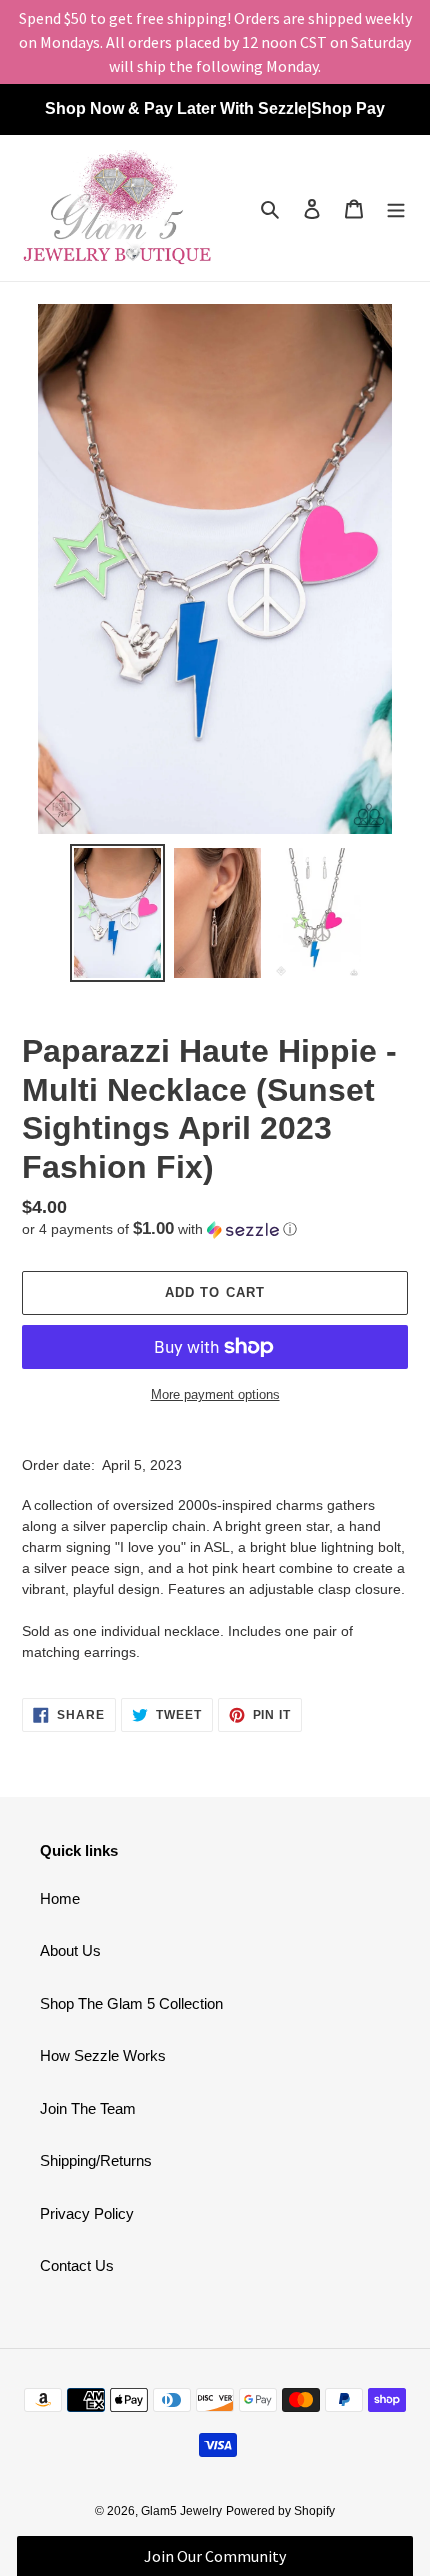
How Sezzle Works (103, 2055)
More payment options (215, 1394)
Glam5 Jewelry (181, 2511)
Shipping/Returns (96, 2160)
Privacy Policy (87, 2213)
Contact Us (77, 2265)
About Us (70, 1950)
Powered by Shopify (280, 2511)
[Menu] (396, 208)
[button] (159, 1229)
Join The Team (88, 2108)
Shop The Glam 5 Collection (131, 2003)
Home (60, 1898)
